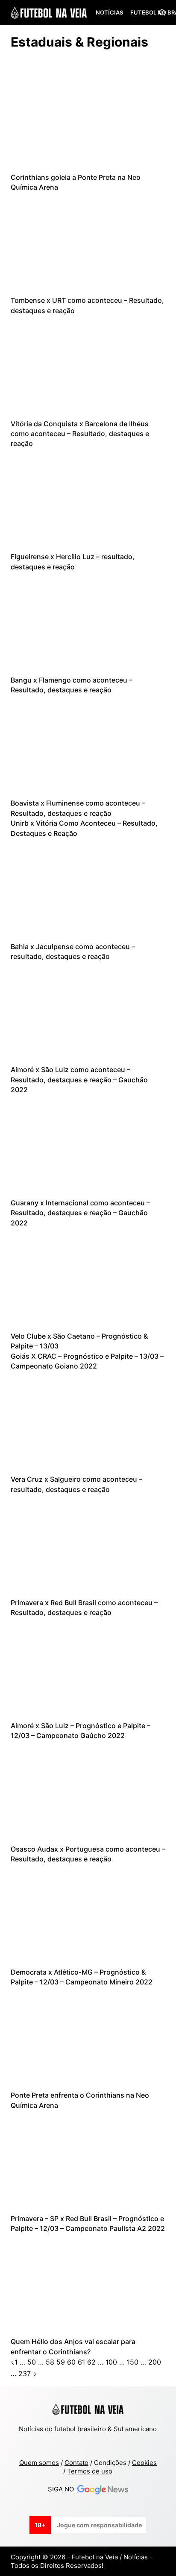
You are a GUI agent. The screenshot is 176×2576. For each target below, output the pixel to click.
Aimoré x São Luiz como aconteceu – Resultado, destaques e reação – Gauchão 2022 (79, 1080)
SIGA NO (63, 2489)
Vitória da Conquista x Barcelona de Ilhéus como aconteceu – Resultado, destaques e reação (80, 434)
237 (25, 2374)
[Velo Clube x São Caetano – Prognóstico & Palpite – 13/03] (88, 1279)
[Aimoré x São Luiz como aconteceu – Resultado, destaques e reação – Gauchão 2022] (88, 1013)
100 (111, 2362)
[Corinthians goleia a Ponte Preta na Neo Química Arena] (88, 120)
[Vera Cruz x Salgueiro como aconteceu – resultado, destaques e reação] (88, 1422)
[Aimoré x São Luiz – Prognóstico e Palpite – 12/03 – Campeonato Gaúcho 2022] (88, 1669)
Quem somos (39, 2463)
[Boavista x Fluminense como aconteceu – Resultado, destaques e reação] (88, 747)
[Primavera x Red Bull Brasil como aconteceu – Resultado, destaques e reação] (88, 1546)
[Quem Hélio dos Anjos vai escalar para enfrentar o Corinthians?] (88, 2285)
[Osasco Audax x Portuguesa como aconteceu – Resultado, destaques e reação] (88, 1792)
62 (91, 2362)
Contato (76, 2463)
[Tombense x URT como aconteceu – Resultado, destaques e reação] (88, 243)
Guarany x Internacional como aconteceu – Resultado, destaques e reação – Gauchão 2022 (80, 1213)
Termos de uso (90, 2471)
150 (133, 2362)
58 (50, 2362)
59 (61, 2362)
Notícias (109, 12)
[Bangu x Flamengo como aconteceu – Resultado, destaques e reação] (88, 623)
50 (32, 2362)
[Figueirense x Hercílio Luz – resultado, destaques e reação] (88, 500)
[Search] (162, 13)
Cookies (144, 2463)
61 (81, 2362)
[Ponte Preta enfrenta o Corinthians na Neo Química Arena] (88, 2039)
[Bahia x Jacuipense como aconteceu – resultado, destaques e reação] (88, 890)
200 (155, 2362)
